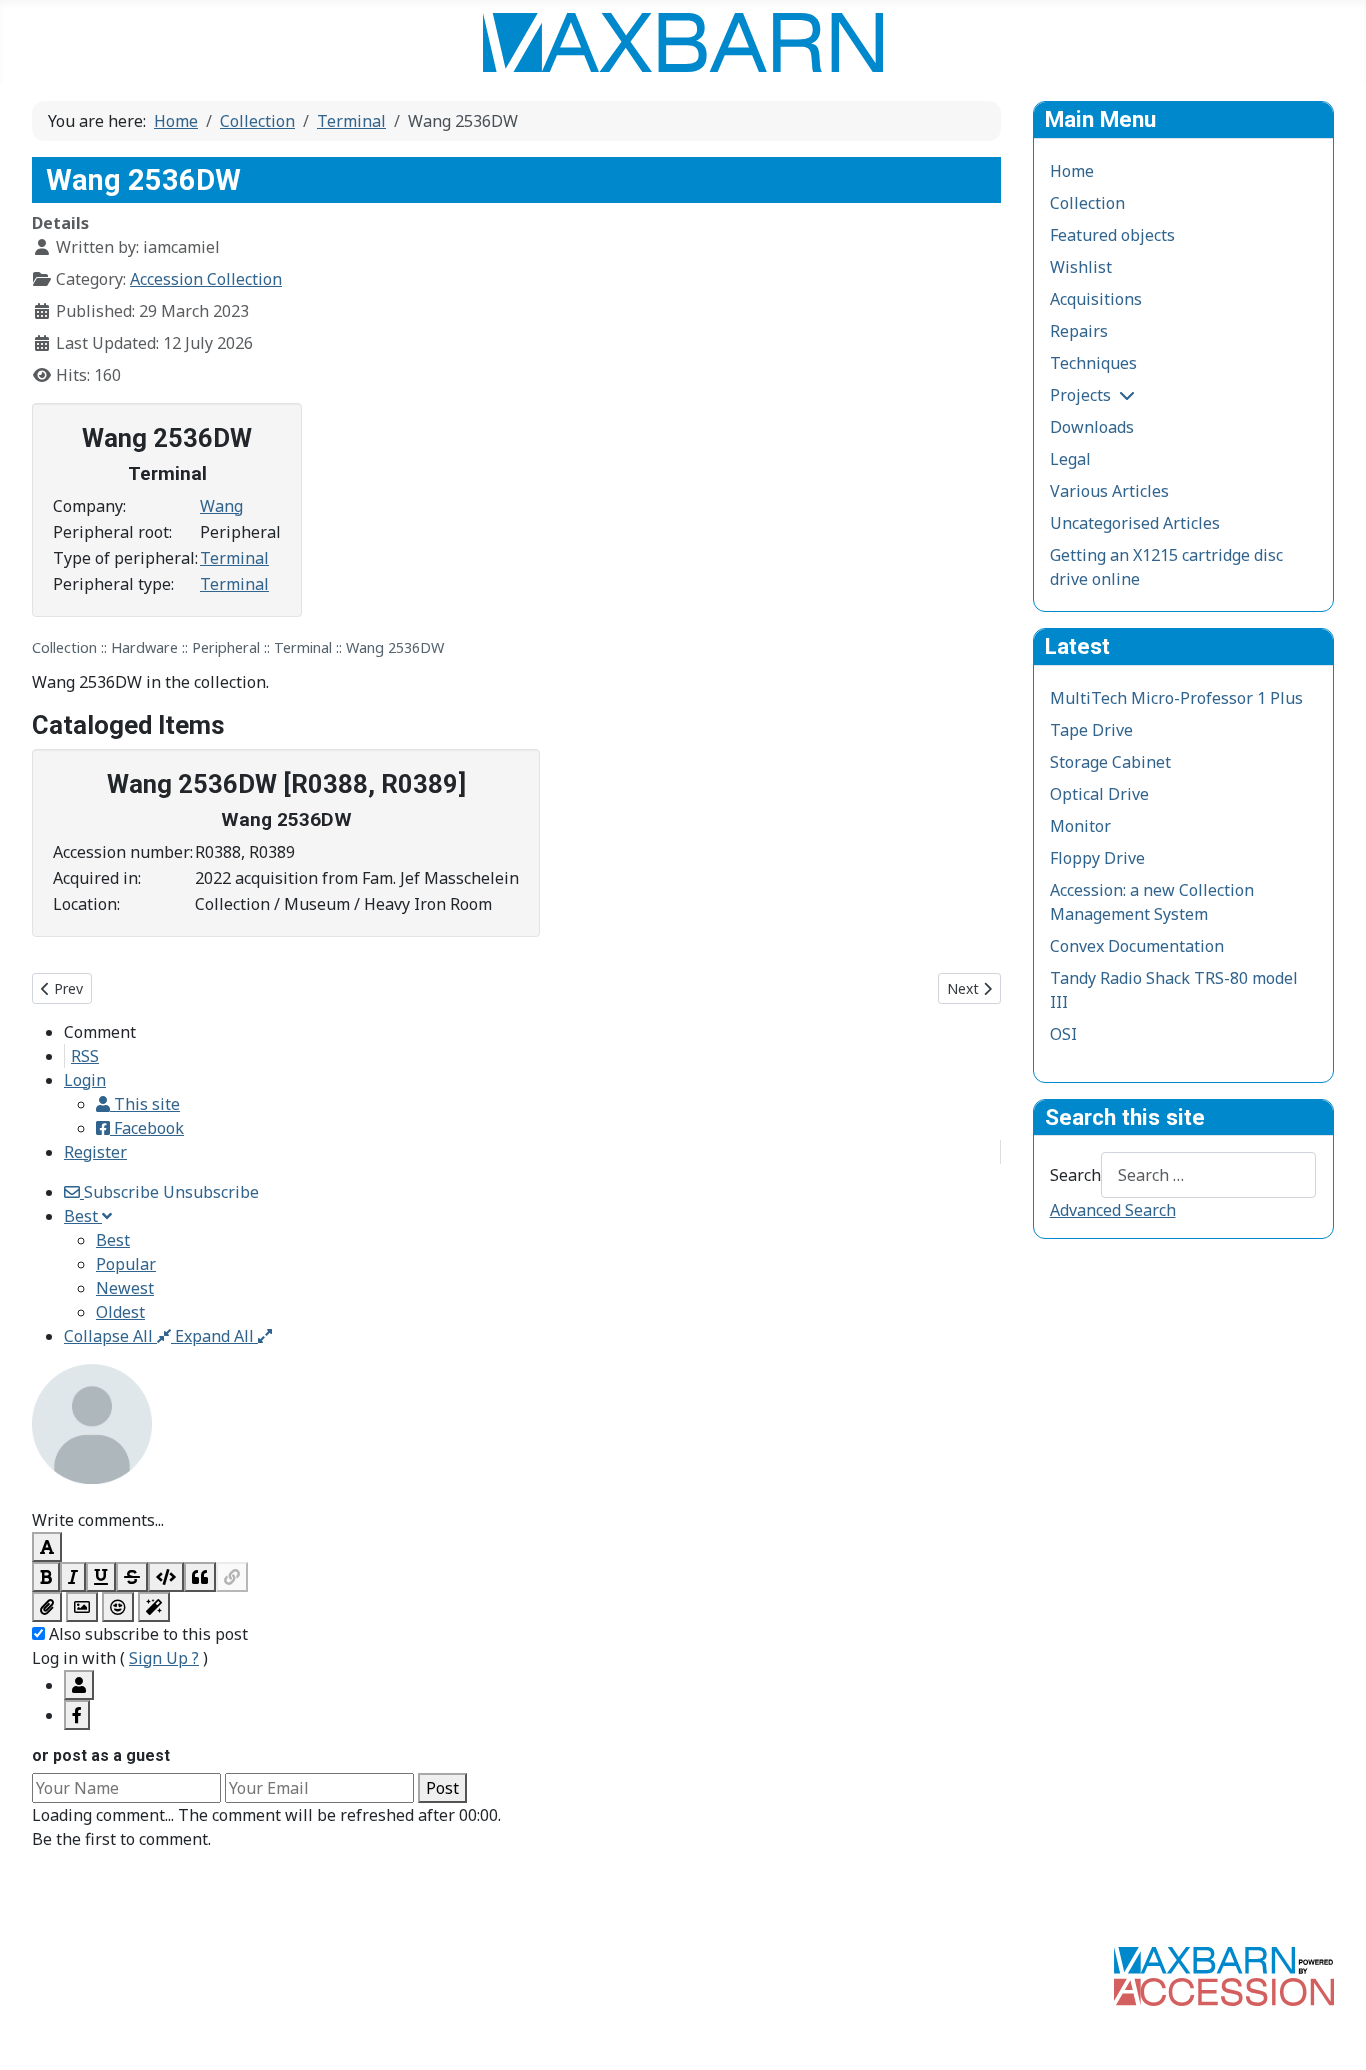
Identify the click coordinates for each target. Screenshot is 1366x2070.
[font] (47, 1547)
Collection (1087, 203)
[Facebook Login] (77, 1715)
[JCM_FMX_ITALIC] (73, 1577)
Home (1072, 171)
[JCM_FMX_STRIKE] (132, 1577)
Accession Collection (206, 279)
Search (1075, 1175)
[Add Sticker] (82, 1607)
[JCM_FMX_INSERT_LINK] (232, 1577)
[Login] (79, 1685)
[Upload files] (47, 1607)
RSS (85, 1056)
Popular (126, 1264)
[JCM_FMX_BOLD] (46, 1577)
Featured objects (1112, 235)
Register (95, 1152)
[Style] (154, 1607)
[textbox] (516, 1496)
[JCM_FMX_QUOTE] (200, 1577)
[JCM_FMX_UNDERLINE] (101, 1577)
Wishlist (1081, 267)
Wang (221, 506)
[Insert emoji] (118, 1607)
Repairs (1079, 331)
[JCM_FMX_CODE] (166, 1577)
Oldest (120, 1312)
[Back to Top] (1331, 2033)
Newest (125, 1288)
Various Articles (1109, 491)
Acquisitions (1096, 299)
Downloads (1092, 427)
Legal (1070, 459)
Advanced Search (1113, 1210)
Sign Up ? (164, 1658)
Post (442, 1788)
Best (113, 1240)
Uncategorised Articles (1135, 523)
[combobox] (1208, 1174)
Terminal (234, 558)
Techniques (1093, 363)
